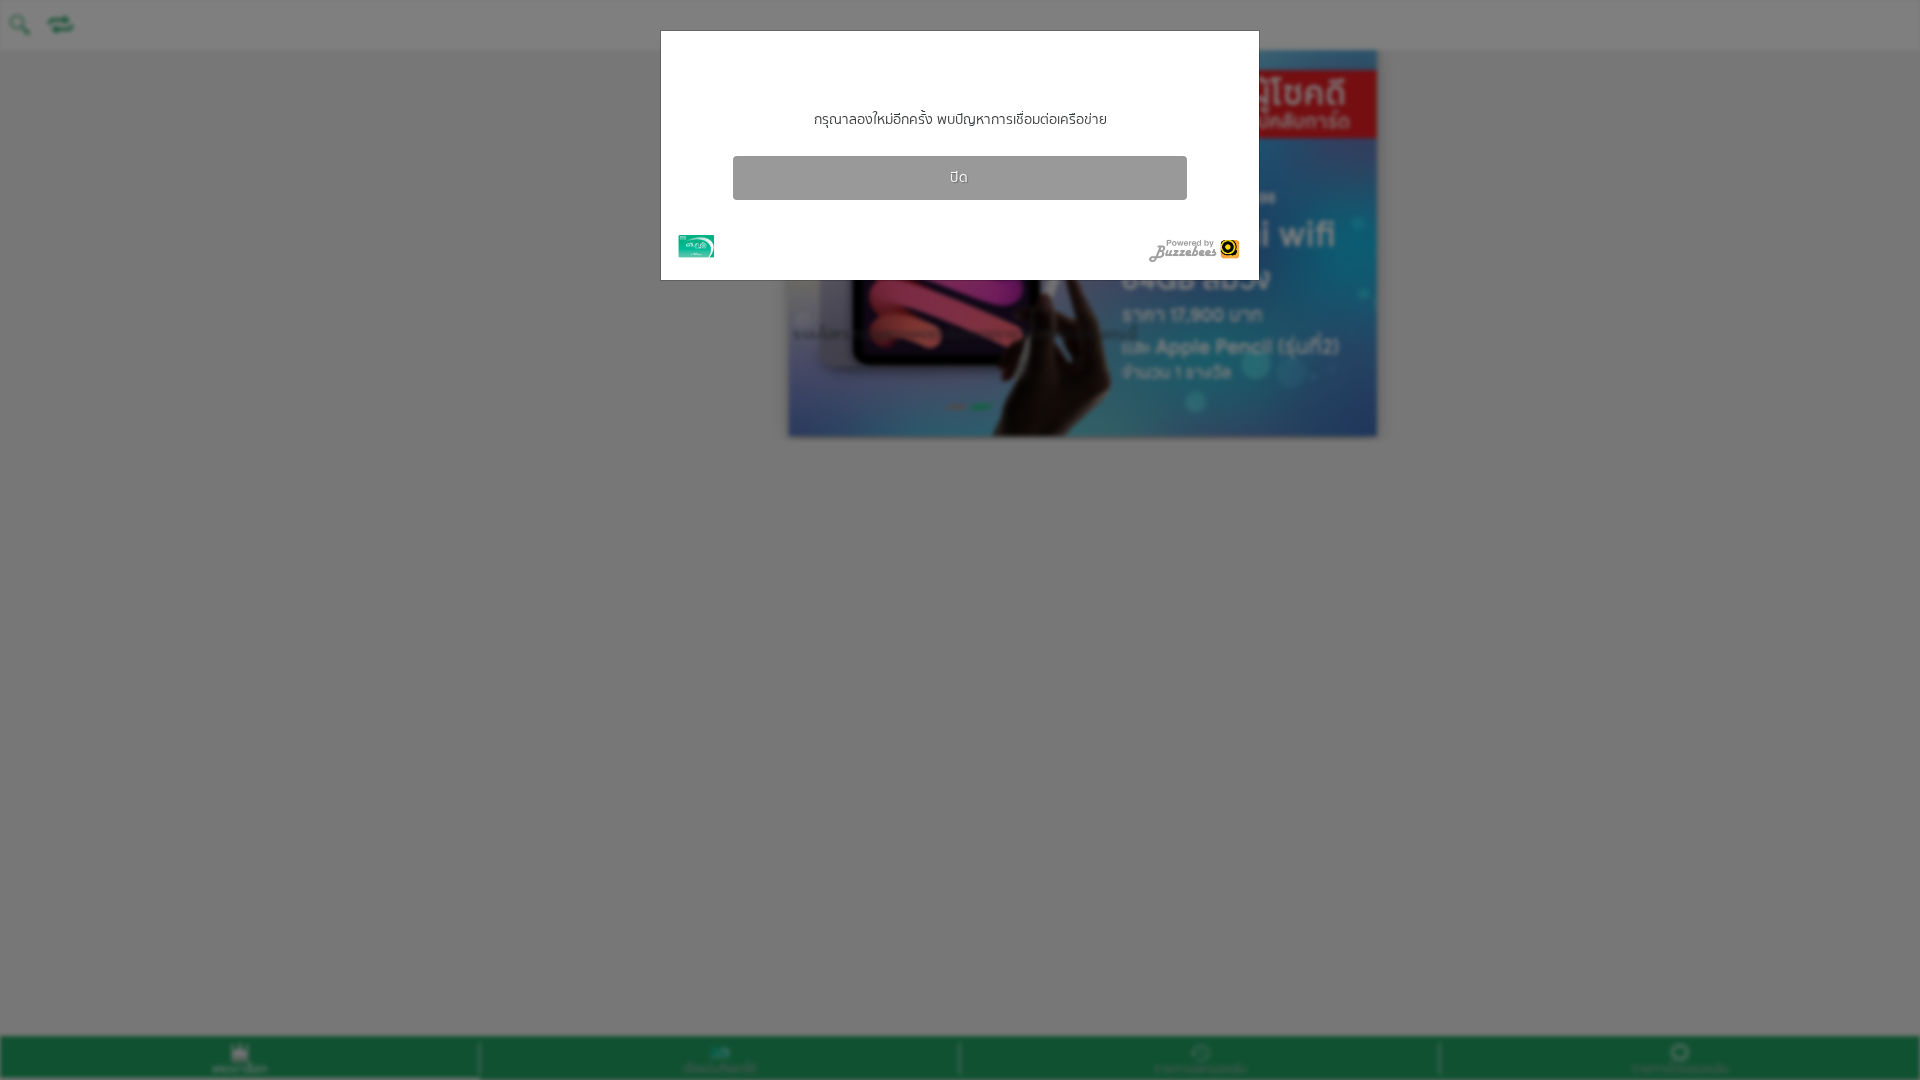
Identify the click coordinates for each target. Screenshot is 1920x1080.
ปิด (959, 177)
